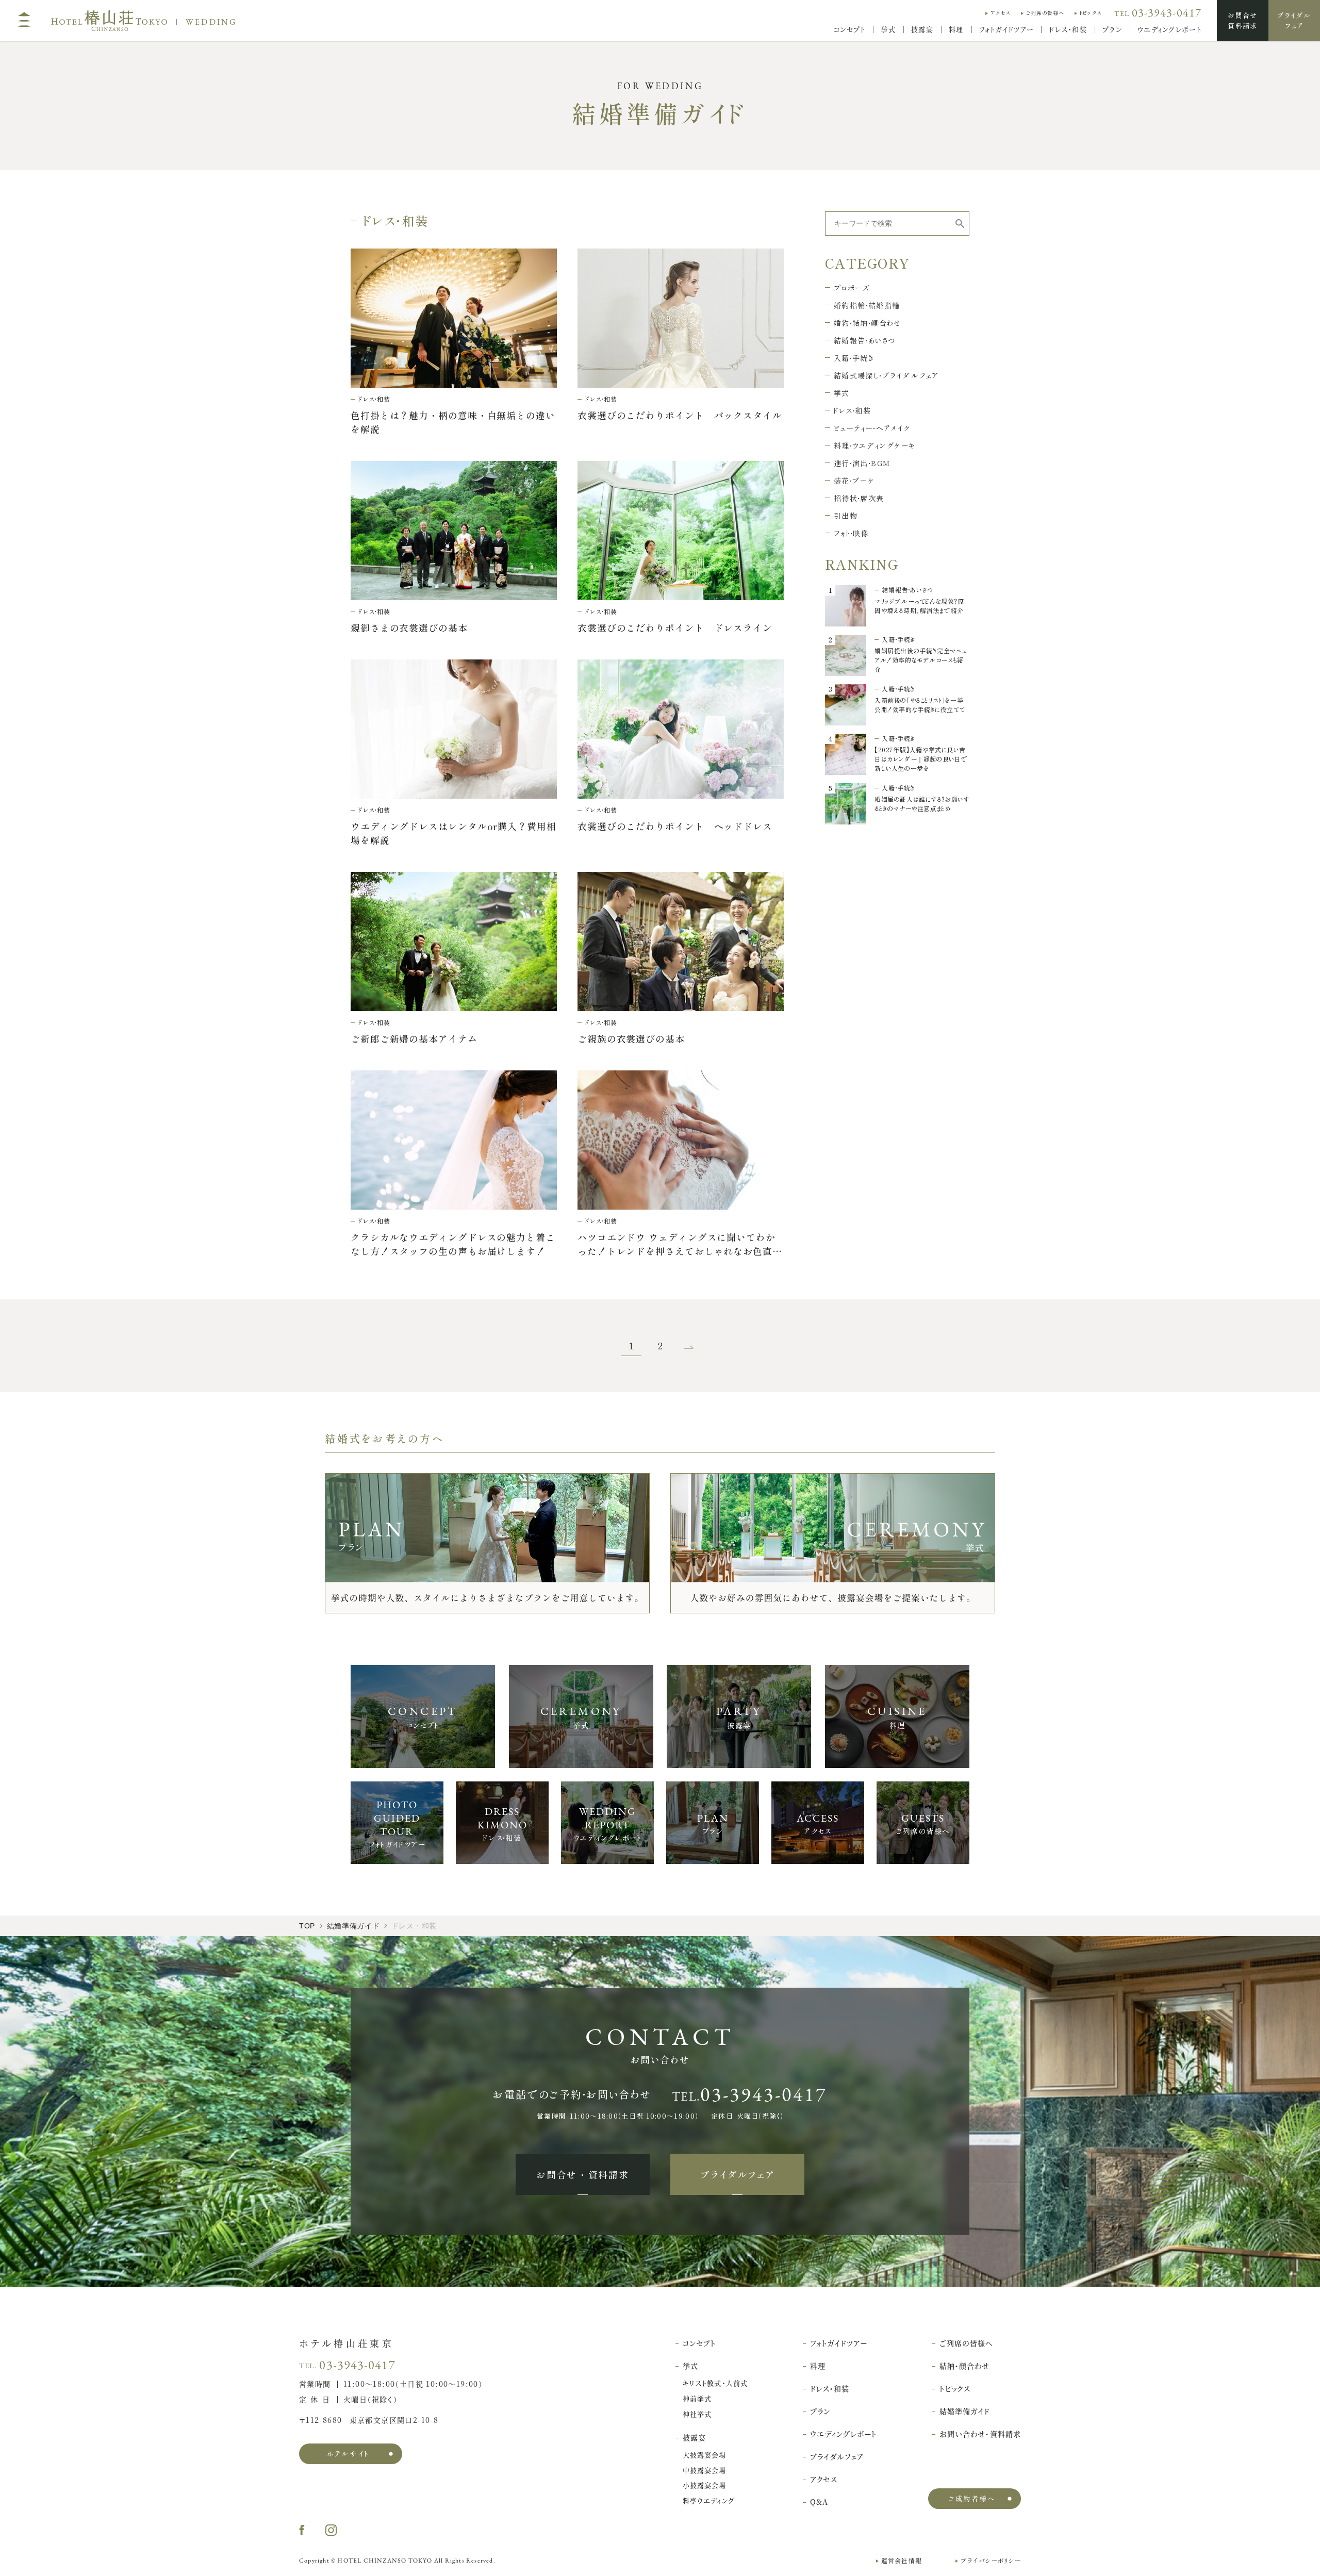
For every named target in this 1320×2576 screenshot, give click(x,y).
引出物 (846, 516)
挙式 (842, 393)
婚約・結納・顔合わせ (868, 323)
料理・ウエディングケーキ (875, 445)
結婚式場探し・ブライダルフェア (886, 375)
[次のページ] (689, 1346)
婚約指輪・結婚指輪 (867, 305)
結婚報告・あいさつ (865, 340)
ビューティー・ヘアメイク (872, 428)
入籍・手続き (854, 358)
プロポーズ (852, 288)
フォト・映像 (851, 533)
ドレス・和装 (852, 410)
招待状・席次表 (859, 498)
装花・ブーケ (854, 481)
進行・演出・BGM (862, 463)
